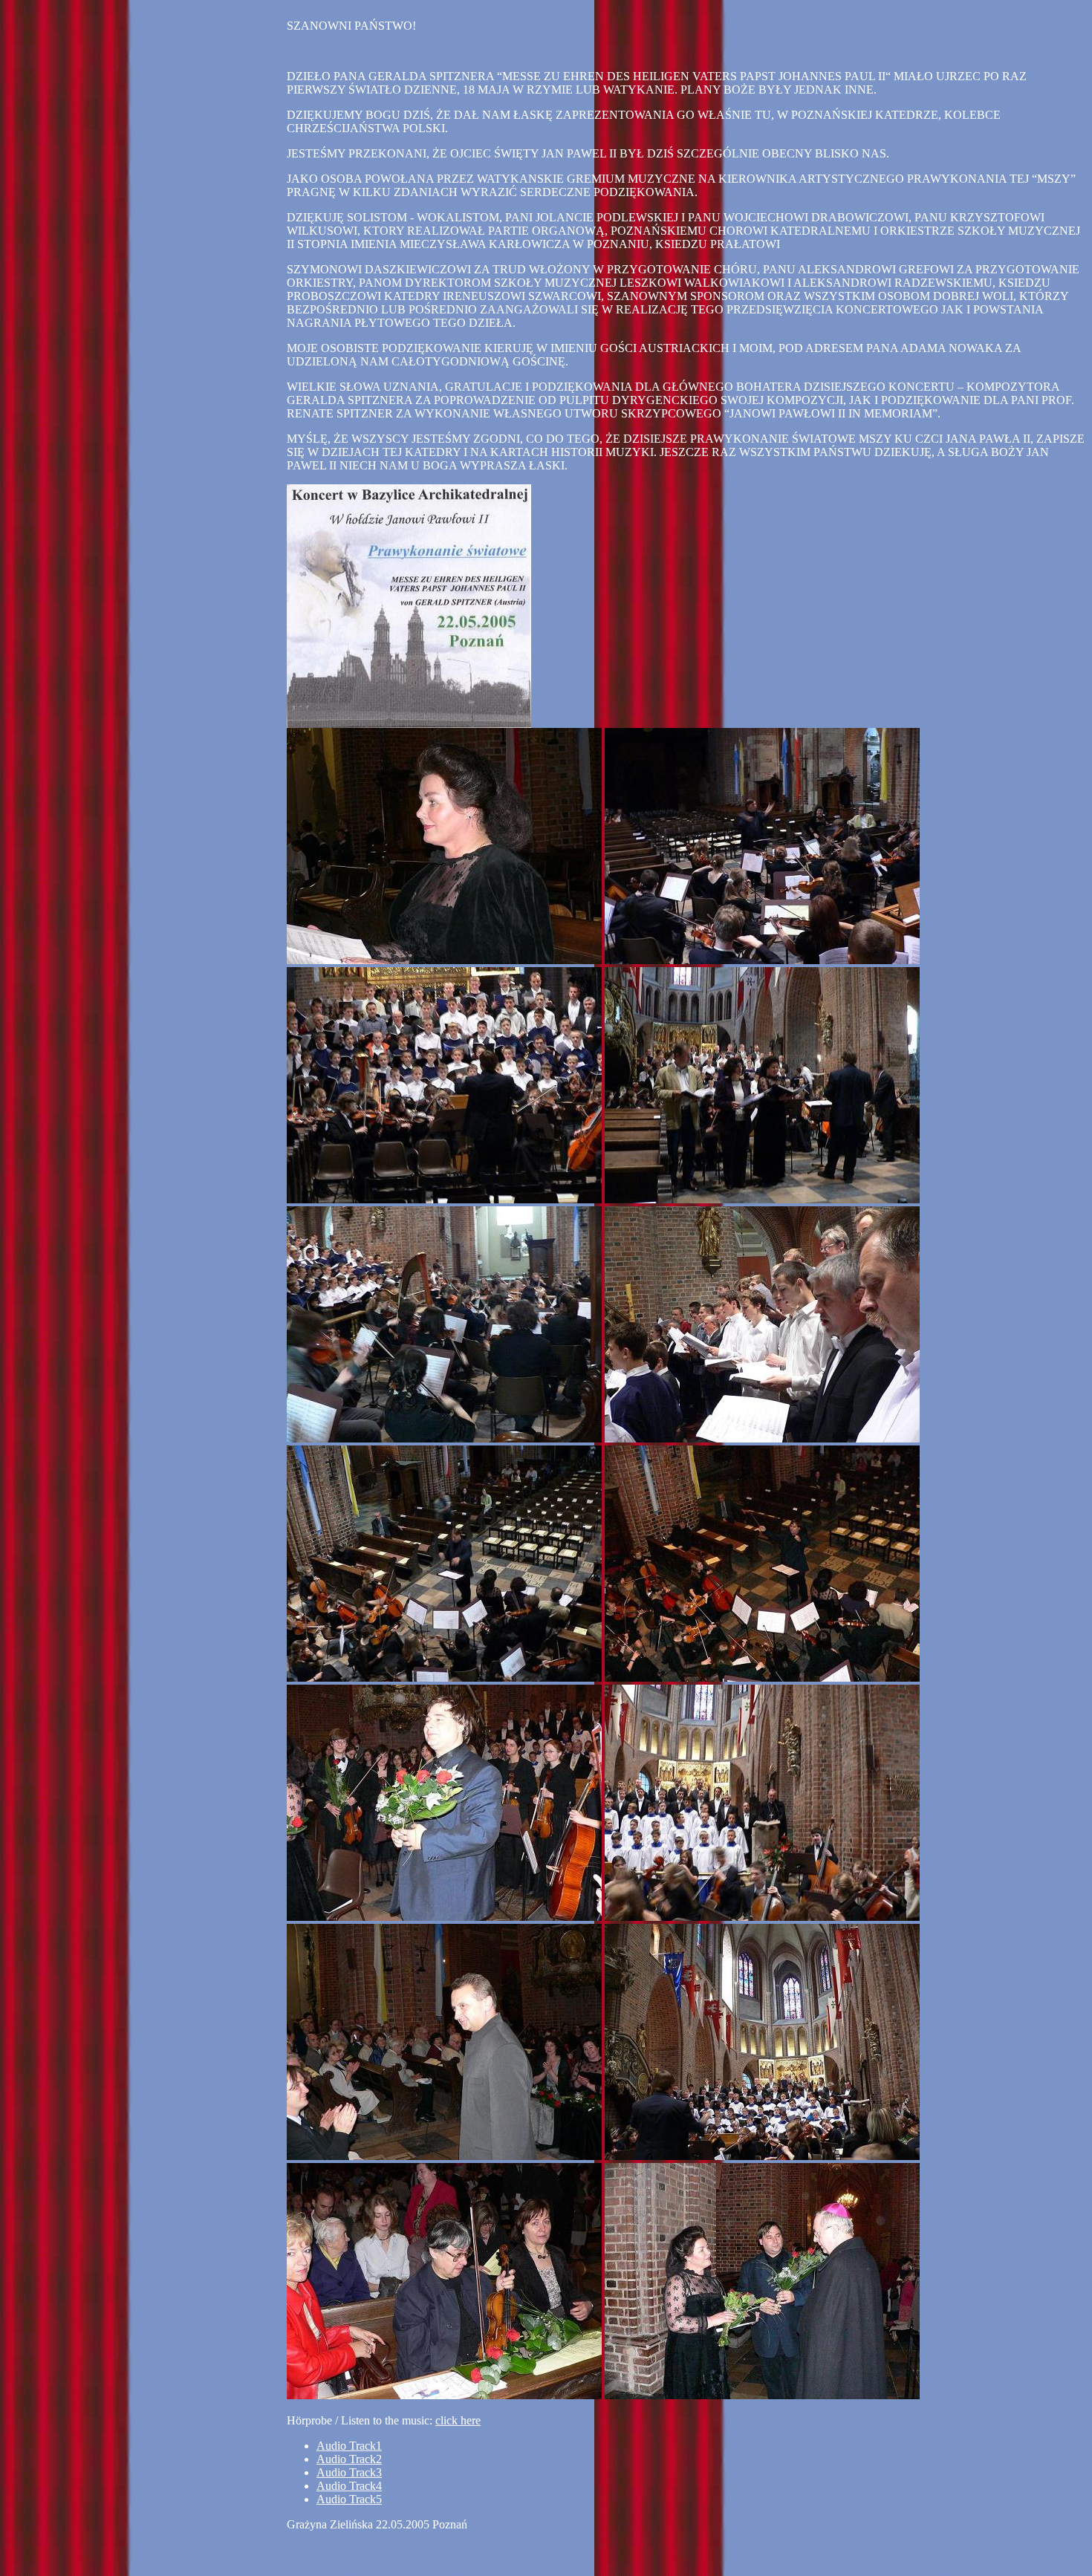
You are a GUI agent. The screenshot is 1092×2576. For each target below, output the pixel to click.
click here (458, 2420)
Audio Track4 (349, 2486)
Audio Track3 (349, 2472)
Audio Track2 (349, 2459)
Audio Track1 (349, 2446)
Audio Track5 (349, 2499)
